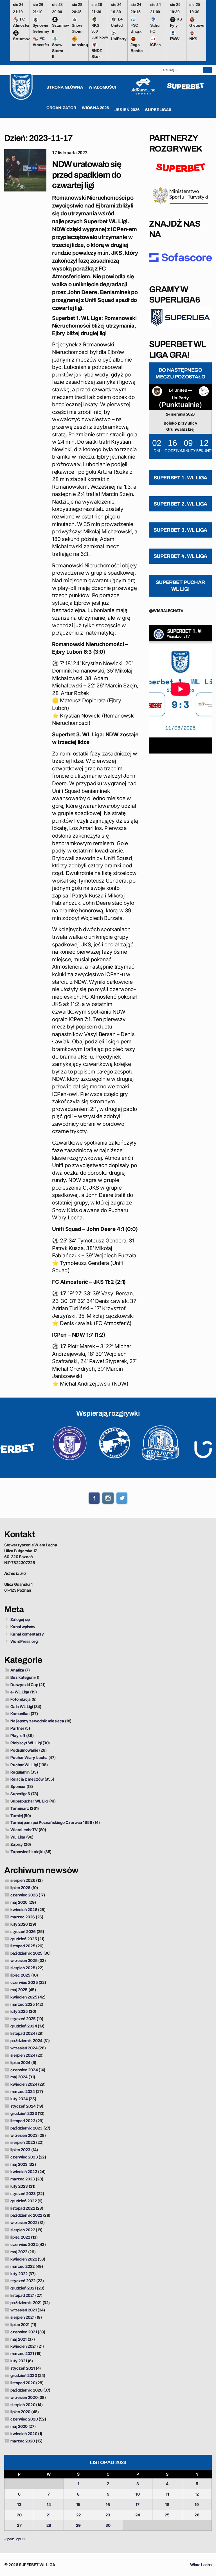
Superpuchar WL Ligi (29, 1801)
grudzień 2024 (24, 2026)
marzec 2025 (23, 2004)
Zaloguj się (20, 1619)
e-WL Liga (20, 1692)
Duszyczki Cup (24, 1685)
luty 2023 (19, 2186)
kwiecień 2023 (24, 2172)
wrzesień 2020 (24, 2397)
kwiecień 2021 (23, 2346)
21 (49, 2515)
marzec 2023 (23, 2179)
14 (49, 2504)
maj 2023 (19, 2164)
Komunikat (20, 1714)
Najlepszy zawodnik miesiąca (37, 1721)
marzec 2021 (22, 2353)
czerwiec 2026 (24, 1895)
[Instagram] (108, 1498)
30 (108, 2525)
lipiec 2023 (20, 2150)
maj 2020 (19, 2426)
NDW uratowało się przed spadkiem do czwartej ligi (87, 175)
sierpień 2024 (23, 2055)
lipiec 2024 (20, 2062)
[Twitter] (122, 1498)
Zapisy (17, 1844)
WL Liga (18, 1837)
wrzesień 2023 (24, 2135)
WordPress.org (24, 1641)
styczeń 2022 (23, 2281)
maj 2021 (19, 2339)
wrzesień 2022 (24, 2222)
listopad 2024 (23, 2033)
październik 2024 (26, 2041)
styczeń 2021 (23, 2368)
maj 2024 (19, 2077)
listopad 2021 (22, 2295)
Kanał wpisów (23, 1627)
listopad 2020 (23, 2383)
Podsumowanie (24, 1750)
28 (49, 2525)
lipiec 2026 (20, 1888)
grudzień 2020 (24, 2375)
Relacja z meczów (27, 1779)
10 (138, 2494)
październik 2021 (26, 2303)
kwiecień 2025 (24, 1997)
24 (138, 2515)
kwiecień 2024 (24, 2084)
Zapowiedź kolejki (27, 1852)
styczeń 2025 (23, 2019)
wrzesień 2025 (24, 1960)
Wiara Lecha (201, 2565)
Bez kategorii (22, 1677)
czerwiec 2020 (24, 2419)
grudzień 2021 (23, 2288)
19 (197, 2504)
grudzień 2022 (23, 2201)
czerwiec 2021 (24, 2332)
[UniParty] (204, 392)
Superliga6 (20, 1794)
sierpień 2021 (22, 2317)
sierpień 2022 (23, 2230)
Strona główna (65, 87)
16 (108, 2504)
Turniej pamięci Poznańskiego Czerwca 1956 (51, 1822)
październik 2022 (26, 2215)
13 (19, 2504)
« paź (9, 2539)
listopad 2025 (23, 1946)
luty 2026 (19, 1924)
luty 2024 (19, 2099)
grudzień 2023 (24, 2113)
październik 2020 (26, 2390)
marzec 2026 (23, 1917)
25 (167, 2515)
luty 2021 (19, 2361)
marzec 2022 (22, 2266)
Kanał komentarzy (27, 1634)
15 (78, 2504)
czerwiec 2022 (24, 2244)
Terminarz (20, 1808)
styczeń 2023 (23, 2193)
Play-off (18, 1735)
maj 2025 (19, 1990)
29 (78, 2525)
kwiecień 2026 (24, 1910)
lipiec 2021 (20, 2325)
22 (78, 2515)
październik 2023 (26, 2128)
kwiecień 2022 (24, 2259)
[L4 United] (157, 392)
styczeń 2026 (23, 1931)
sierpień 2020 (23, 2405)
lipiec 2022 (20, 2237)
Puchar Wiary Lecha (29, 1757)
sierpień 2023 (23, 2142)
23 (108, 2515)
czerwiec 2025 (24, 1982)
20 (19, 2515)
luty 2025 (19, 2011)
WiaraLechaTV (24, 1830)
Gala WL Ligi (22, 1707)
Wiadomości (102, 87)
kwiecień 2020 (24, 2434)
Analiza (17, 1670)
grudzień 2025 (24, 1939)
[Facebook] (94, 1498)
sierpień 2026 (23, 1880)
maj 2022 (19, 2252)
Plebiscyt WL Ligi (26, 1743)
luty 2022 (19, 2274)
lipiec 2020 (20, 2412)
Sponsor (18, 1786)
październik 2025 (26, 1953)
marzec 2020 (23, 2441)
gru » (21, 2539)
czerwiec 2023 (24, 2157)
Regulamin (20, 1772)
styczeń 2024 (23, 2106)
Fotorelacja (21, 1699)
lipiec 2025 (20, 1975)
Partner (17, 1728)
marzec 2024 (23, 2091)
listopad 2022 (23, 2208)
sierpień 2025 (23, 1968)
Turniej (17, 1816)
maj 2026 (19, 1902)
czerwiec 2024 (24, 2070)
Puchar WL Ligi (24, 1765)
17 (138, 2504)
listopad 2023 (23, 2121)
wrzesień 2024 (24, 2048)
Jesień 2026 (127, 110)
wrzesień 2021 (23, 2310)
